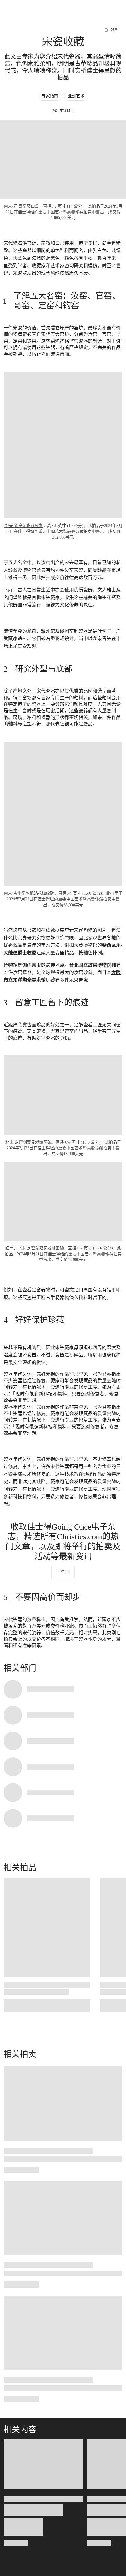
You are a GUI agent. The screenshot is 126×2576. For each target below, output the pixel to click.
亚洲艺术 (76, 96)
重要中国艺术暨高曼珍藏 (61, 212)
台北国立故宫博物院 (90, 965)
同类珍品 (97, 570)
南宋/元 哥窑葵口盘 (21, 206)
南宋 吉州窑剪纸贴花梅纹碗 (29, 893)
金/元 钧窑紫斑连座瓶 (23, 526)
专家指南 (50, 96)
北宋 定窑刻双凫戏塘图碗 (28, 1142)
